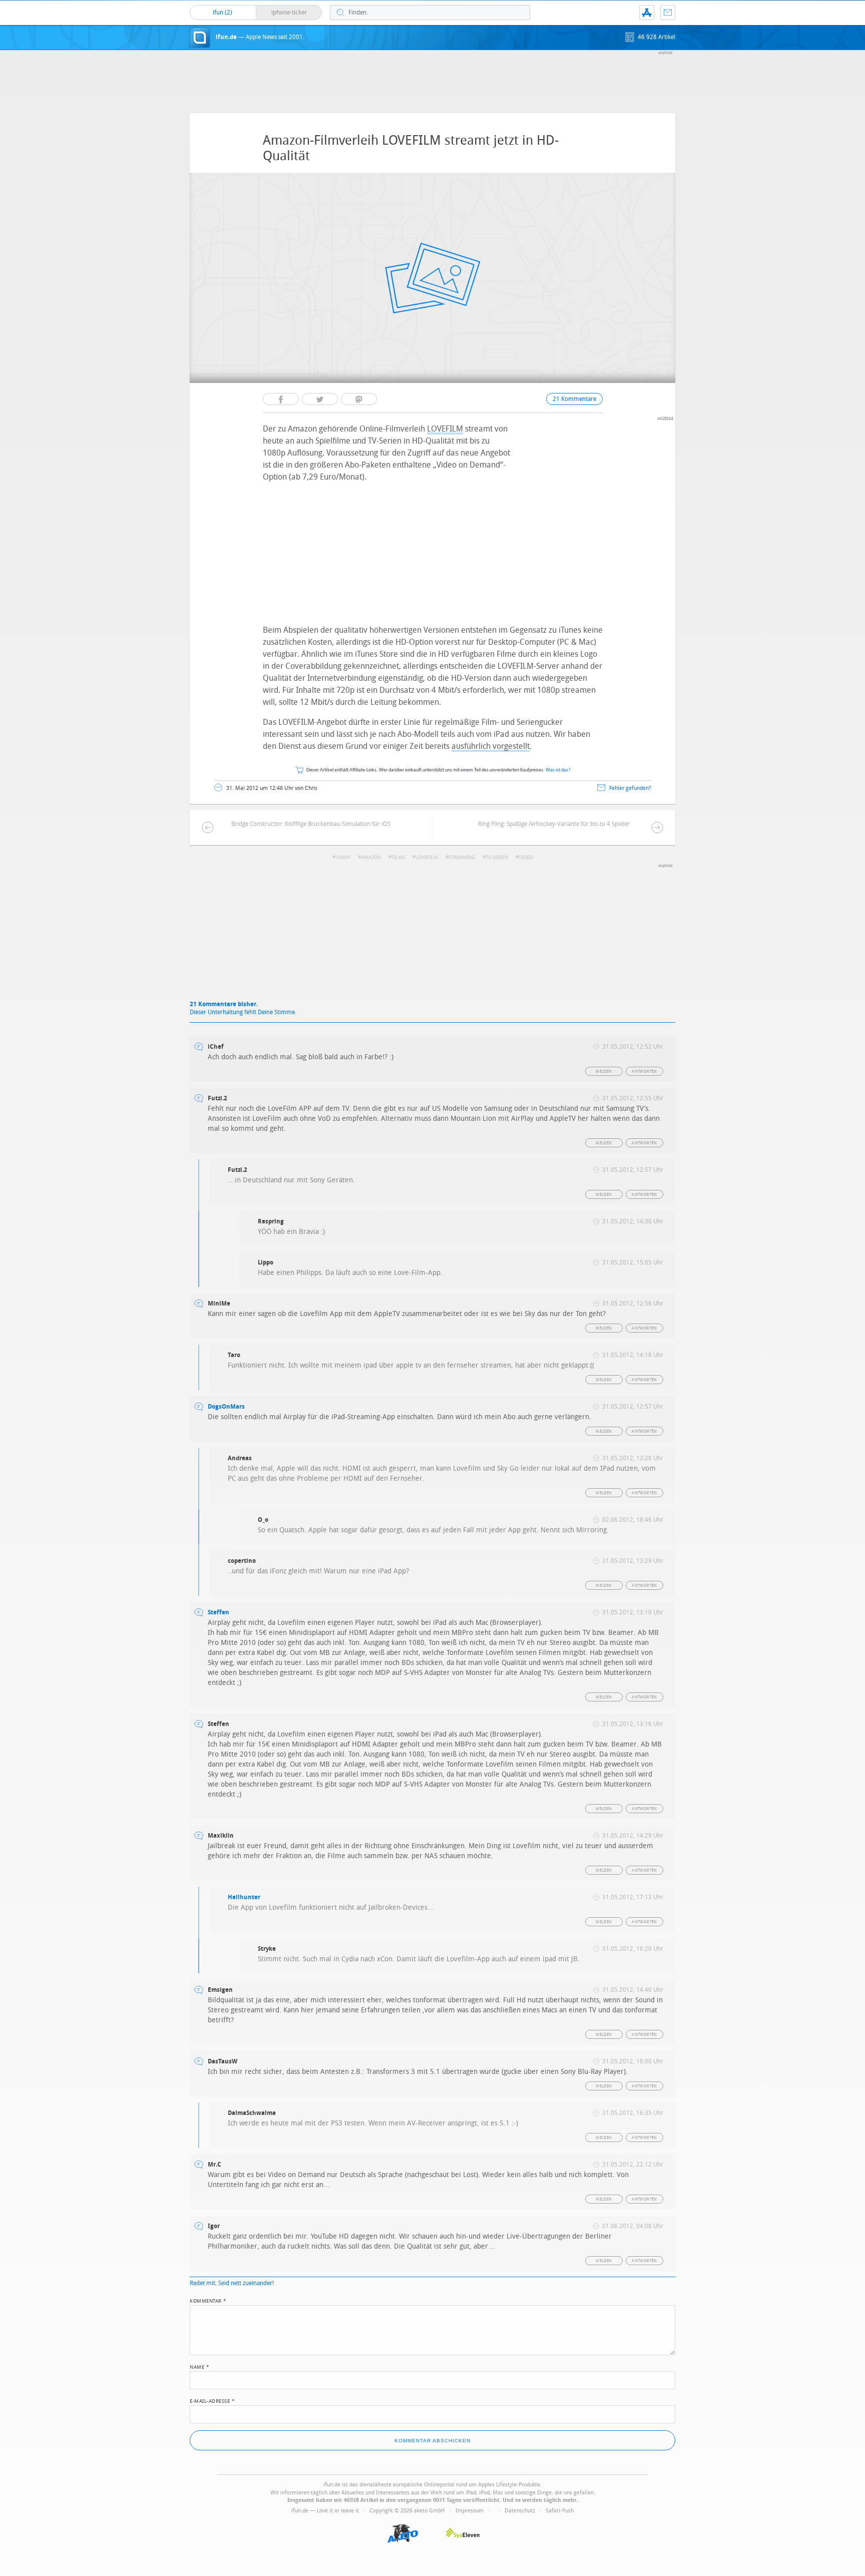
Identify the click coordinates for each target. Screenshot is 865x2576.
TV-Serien (497, 857)
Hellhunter (244, 1897)
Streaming (462, 857)
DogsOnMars (226, 1407)
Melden (604, 1071)
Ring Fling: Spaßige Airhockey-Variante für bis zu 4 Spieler (554, 824)
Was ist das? (558, 770)
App (647, 13)
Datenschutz (520, 2511)
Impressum (470, 2511)
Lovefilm (427, 857)
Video (526, 857)
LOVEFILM (445, 429)
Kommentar (208, 2300)
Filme (398, 857)
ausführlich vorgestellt (491, 746)
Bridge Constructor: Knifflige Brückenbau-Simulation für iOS (311, 824)
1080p (343, 857)
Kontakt (668, 13)
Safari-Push (560, 2511)
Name (199, 2366)
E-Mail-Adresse (212, 2400)
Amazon (371, 857)
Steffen (219, 1612)
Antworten (644, 1071)
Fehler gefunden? (630, 788)
